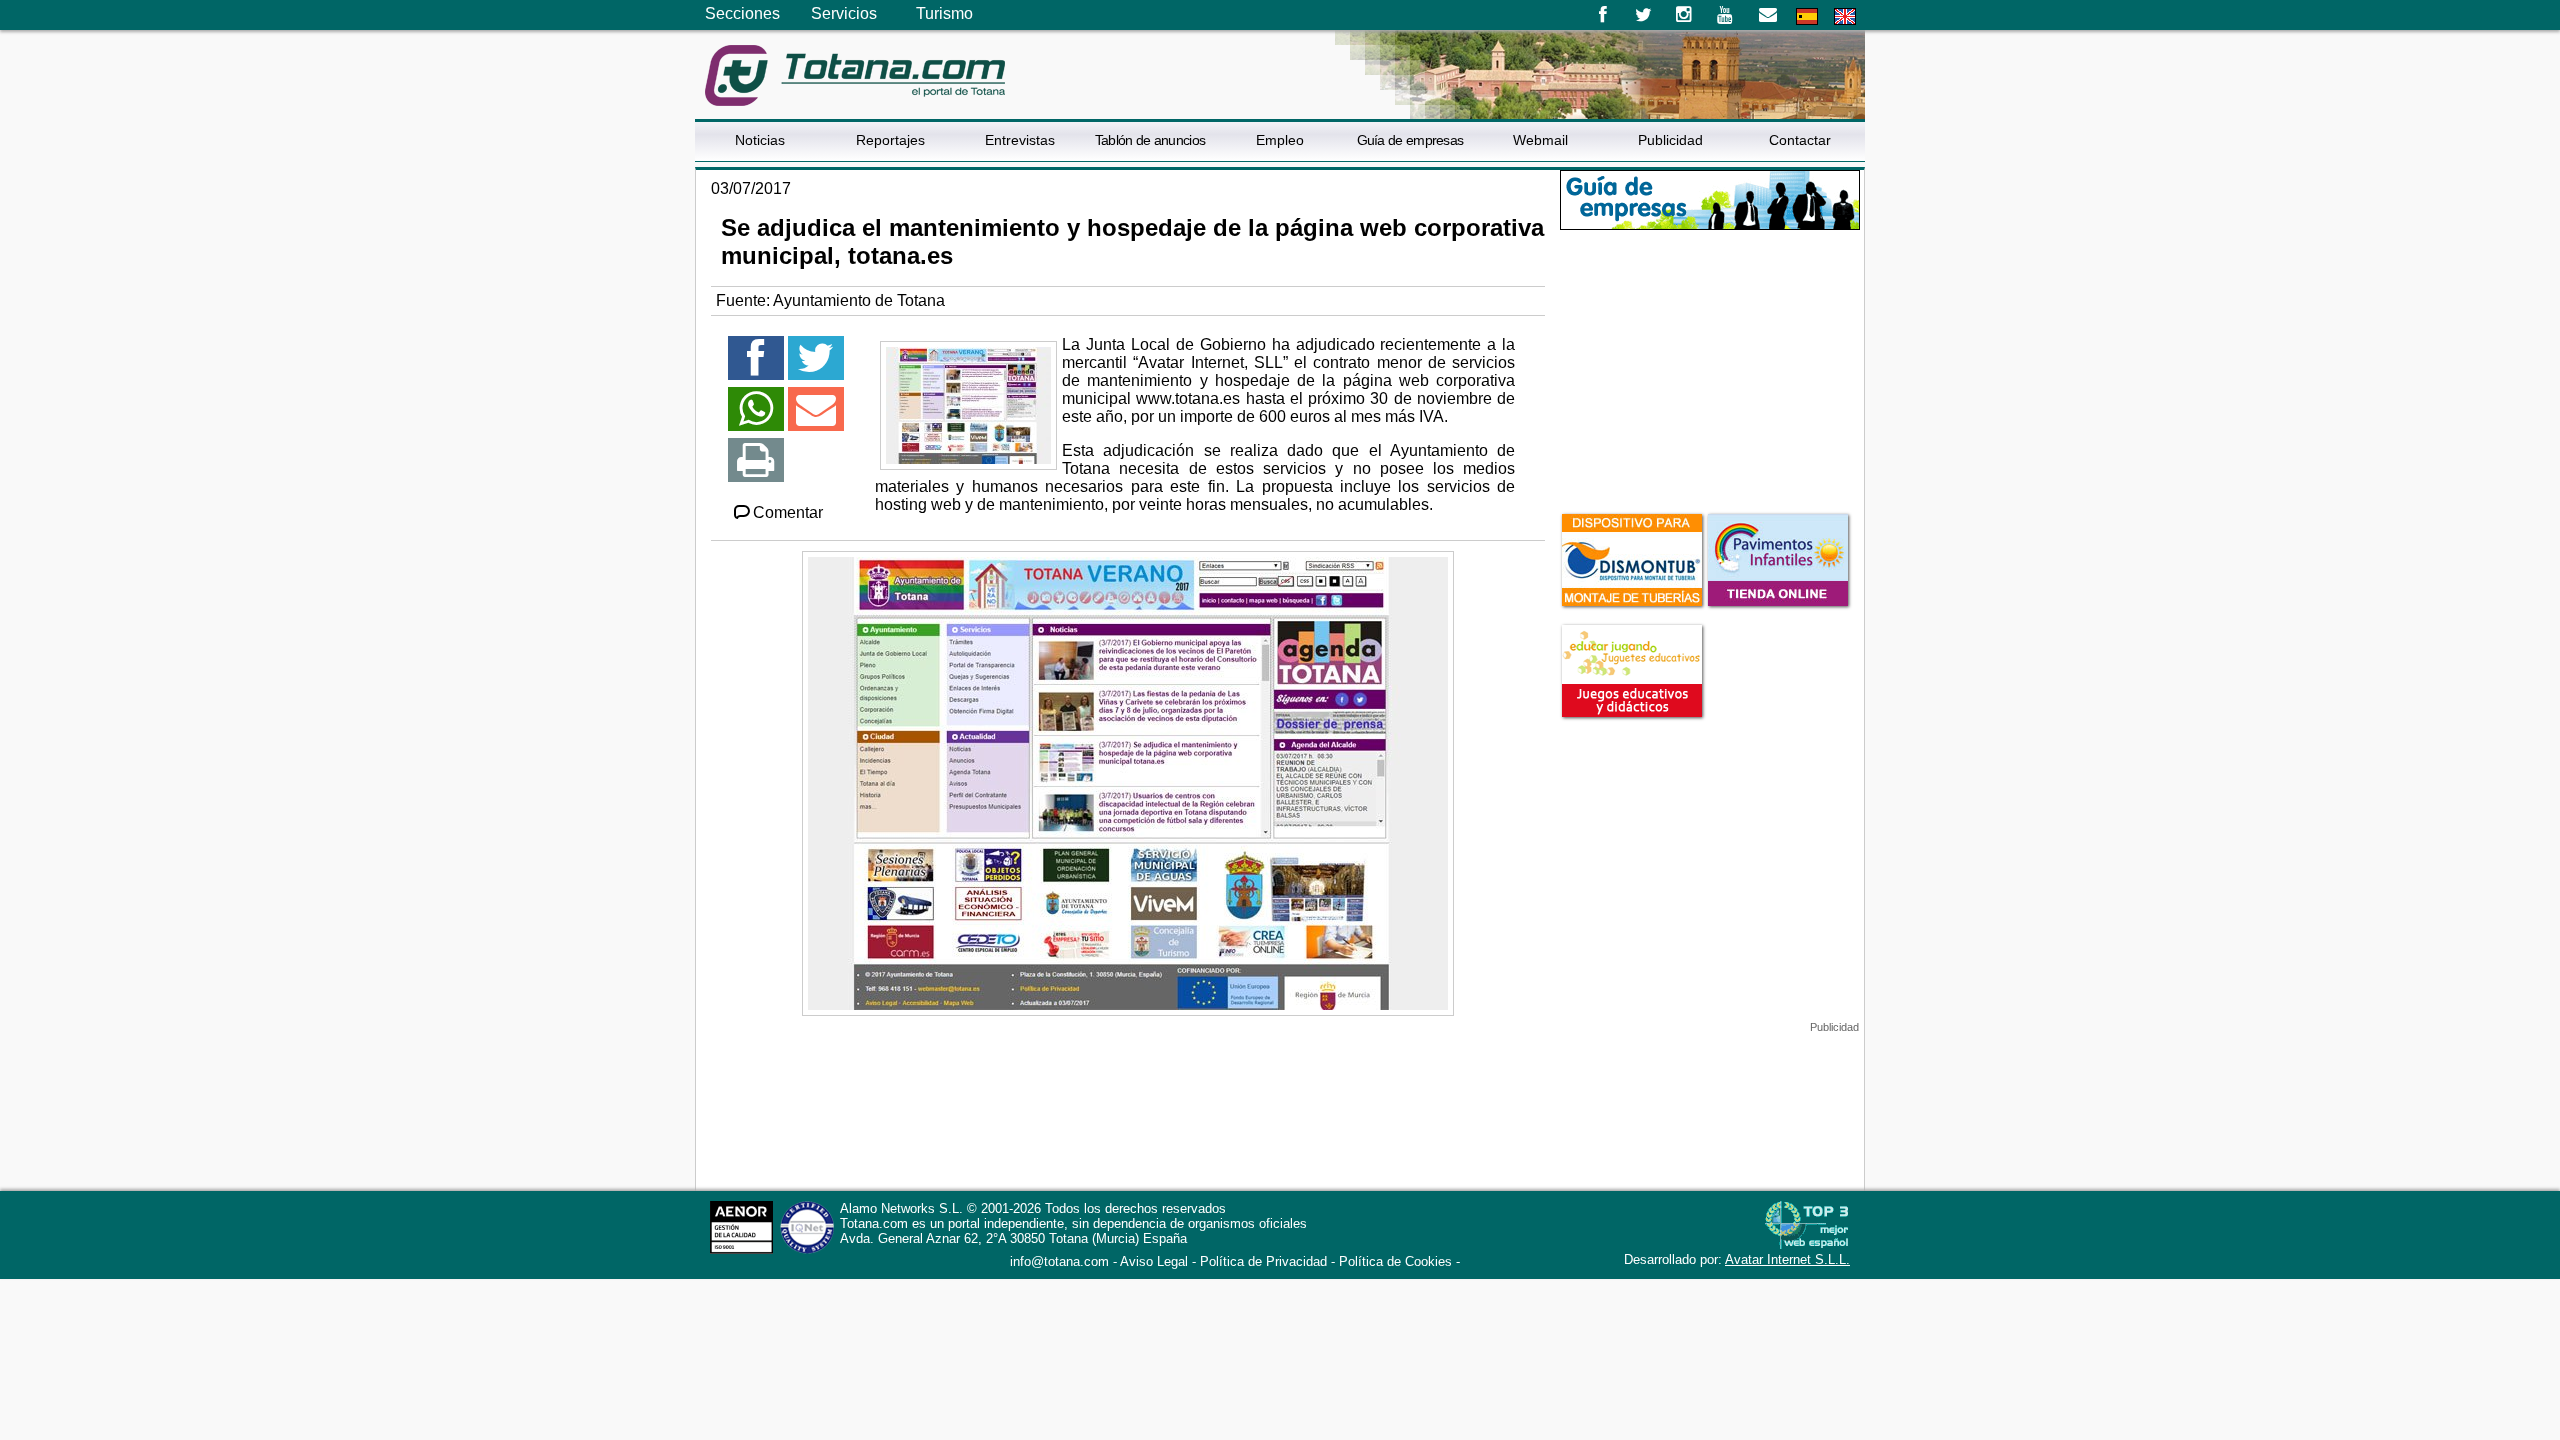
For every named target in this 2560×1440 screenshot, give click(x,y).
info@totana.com (1059, 1261)
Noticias (760, 140)
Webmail (1540, 140)
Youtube (1726, 15)
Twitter (1643, 15)
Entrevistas (1020, 140)
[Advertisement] (1710, 369)
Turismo (944, 13)
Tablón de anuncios (1150, 140)
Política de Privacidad (1263, 1261)
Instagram (1684, 15)
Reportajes (890, 140)
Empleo (1280, 140)
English (1845, 16)
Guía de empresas (1410, 140)
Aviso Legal (1154, 1261)
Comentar (788, 512)
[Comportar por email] (816, 417)
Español (1807, 16)
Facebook (1602, 15)
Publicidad (1670, 140)
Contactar (1800, 140)
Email (1767, 15)
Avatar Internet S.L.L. (1787, 1259)
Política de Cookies (1395, 1261)
